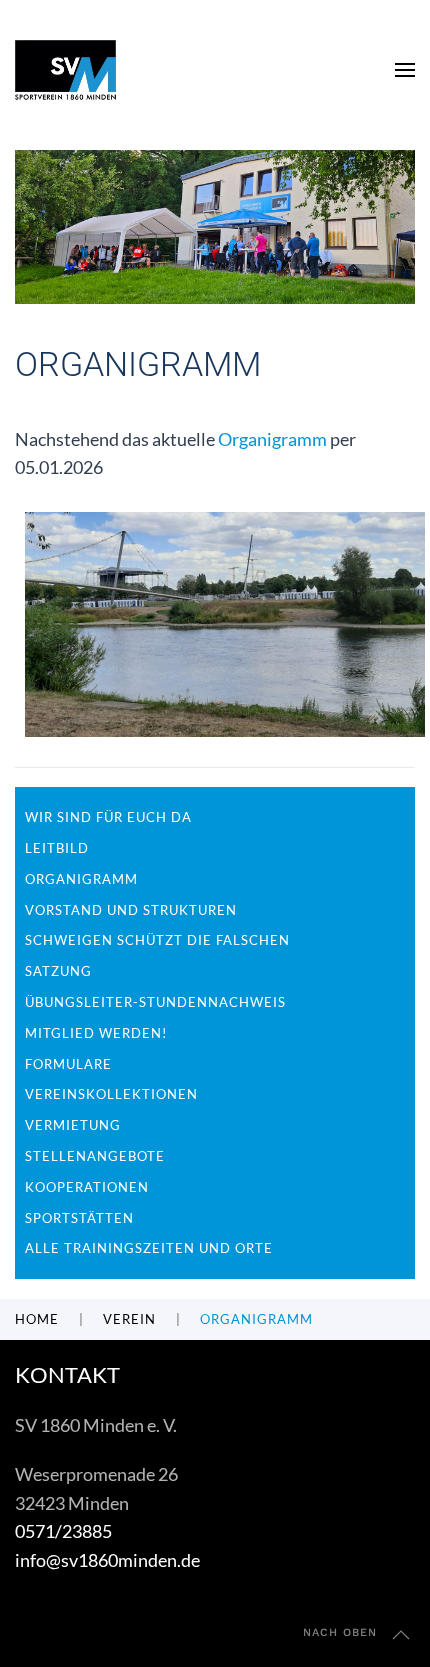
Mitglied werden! (96, 1033)
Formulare (68, 1064)
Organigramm (272, 439)
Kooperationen (87, 1187)
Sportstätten (79, 1218)
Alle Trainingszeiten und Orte (149, 1248)
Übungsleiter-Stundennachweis (155, 1002)
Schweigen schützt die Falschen (157, 940)
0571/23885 (63, 1531)
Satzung (58, 971)
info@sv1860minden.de (107, 1560)
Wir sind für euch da (108, 817)
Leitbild (57, 848)
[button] (405, 70)
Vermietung (73, 1125)
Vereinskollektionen (111, 1094)
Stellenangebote (95, 1156)
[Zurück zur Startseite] (65, 70)
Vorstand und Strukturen (131, 910)
